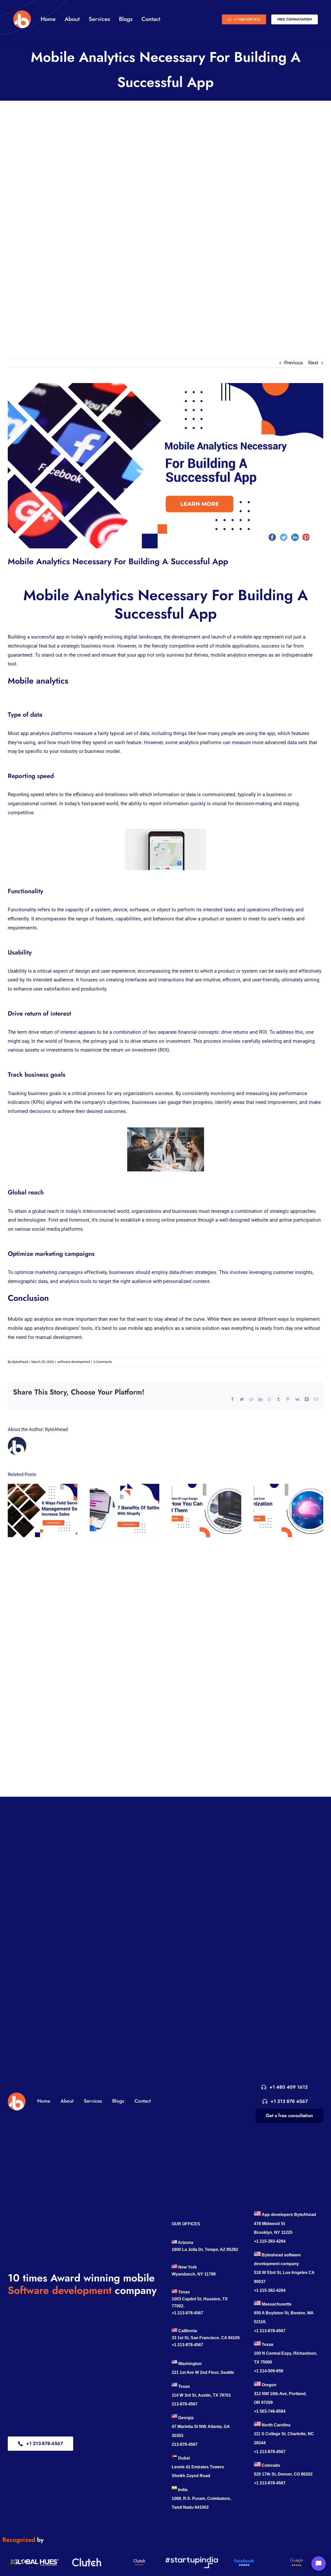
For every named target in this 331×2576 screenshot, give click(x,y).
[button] (12, 2563)
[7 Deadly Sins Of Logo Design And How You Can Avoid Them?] (206, 1510)
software (139, 910)
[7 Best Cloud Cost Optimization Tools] (288, 1510)
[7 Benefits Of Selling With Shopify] (125, 1510)
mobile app (249, 637)
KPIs (38, 1102)
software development (74, 1362)
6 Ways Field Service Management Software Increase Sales (38, 1510)
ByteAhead (20, 1362)
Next (313, 363)
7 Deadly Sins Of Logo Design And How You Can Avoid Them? (202, 1510)
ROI (263, 1032)
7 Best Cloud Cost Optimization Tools (284, 1510)
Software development (60, 2290)
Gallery (47, 1510)
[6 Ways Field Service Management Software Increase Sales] (43, 1510)
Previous (294, 363)
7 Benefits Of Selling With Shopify (120, 1510)
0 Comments (103, 1362)
